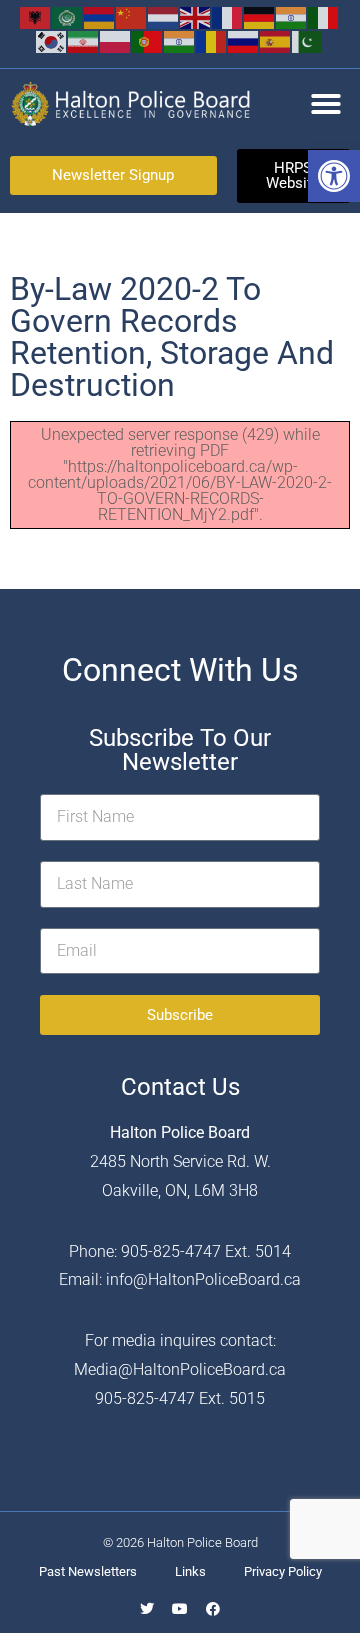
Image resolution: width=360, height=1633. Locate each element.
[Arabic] (68, 16)
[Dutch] (164, 16)
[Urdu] (308, 40)
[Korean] (52, 40)
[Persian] (84, 40)
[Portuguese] (148, 40)
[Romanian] (212, 40)
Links (190, 1571)
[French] (228, 16)
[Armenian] (100, 16)
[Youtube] (180, 1609)
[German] (260, 16)
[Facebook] (213, 1609)
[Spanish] (276, 40)
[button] (334, 176)
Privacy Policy (283, 1571)
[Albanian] (36, 16)
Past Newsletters (88, 1571)
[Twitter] (147, 1609)
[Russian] (244, 40)
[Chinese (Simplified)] (132, 16)
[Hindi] (292, 16)
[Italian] (324, 16)
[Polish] (116, 40)
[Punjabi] (180, 40)
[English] (196, 16)
